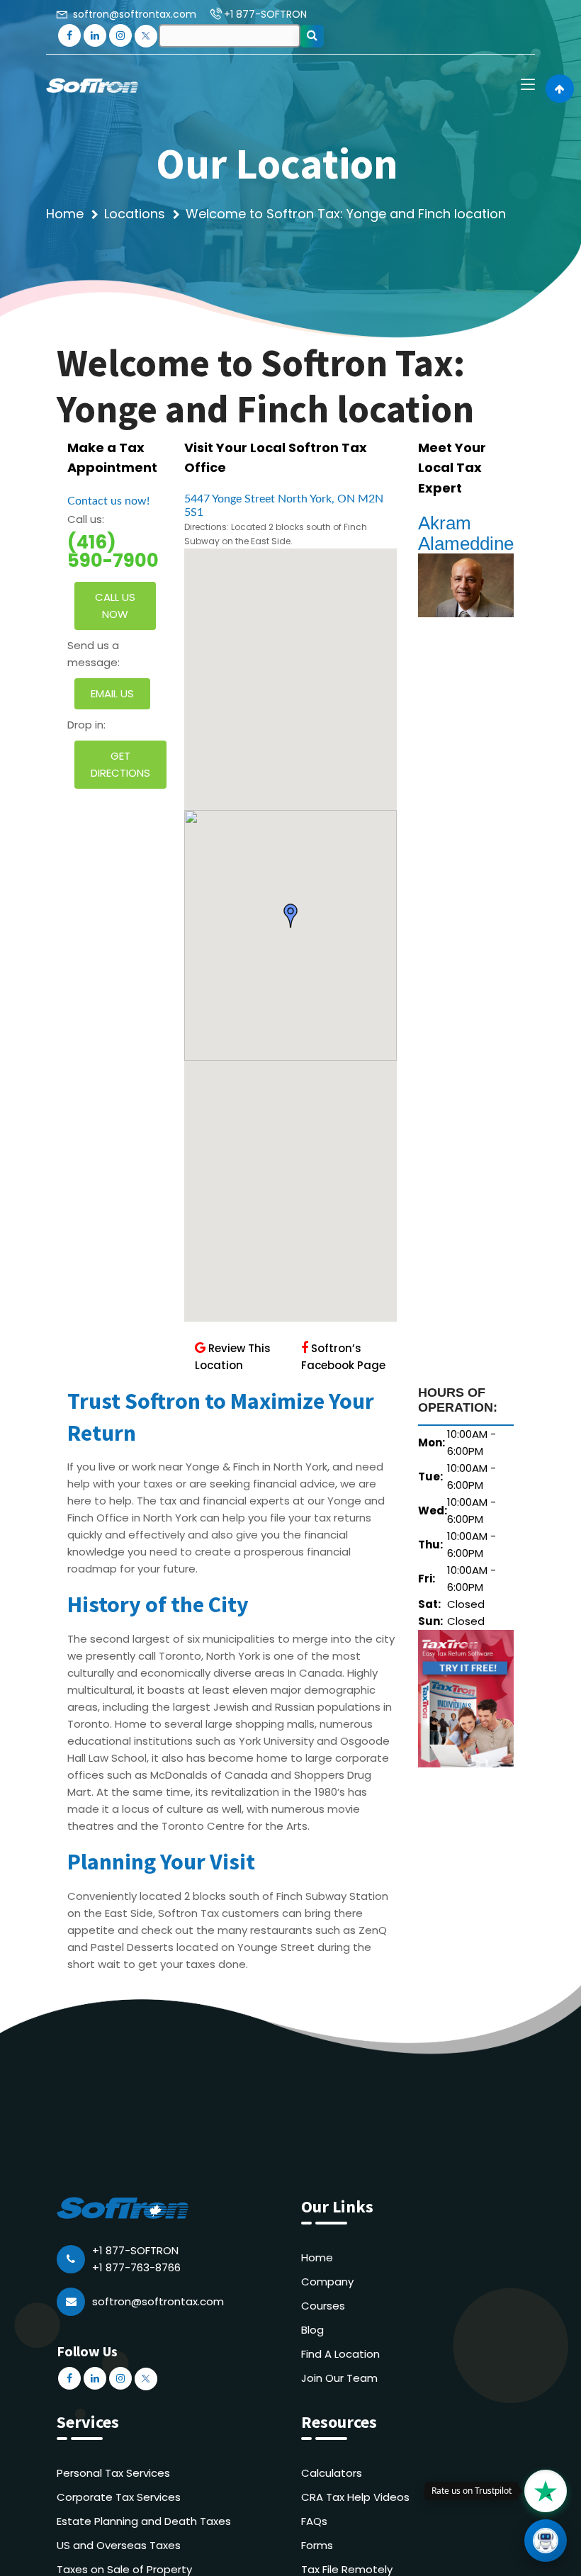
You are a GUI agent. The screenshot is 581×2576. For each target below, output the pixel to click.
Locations (135, 214)
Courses (323, 2306)
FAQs (314, 2521)
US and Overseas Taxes (119, 2545)
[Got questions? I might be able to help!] (546, 2541)
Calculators (332, 2473)
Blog (312, 2330)
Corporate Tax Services (119, 2497)
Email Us (112, 693)
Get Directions (120, 764)
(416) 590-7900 (113, 551)
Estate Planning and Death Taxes (144, 2521)
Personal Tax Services (113, 2473)
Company (327, 2282)
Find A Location (340, 2354)
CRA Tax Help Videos (355, 2497)
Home (65, 214)
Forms (317, 2545)
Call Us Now (115, 606)
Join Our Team (339, 2378)
